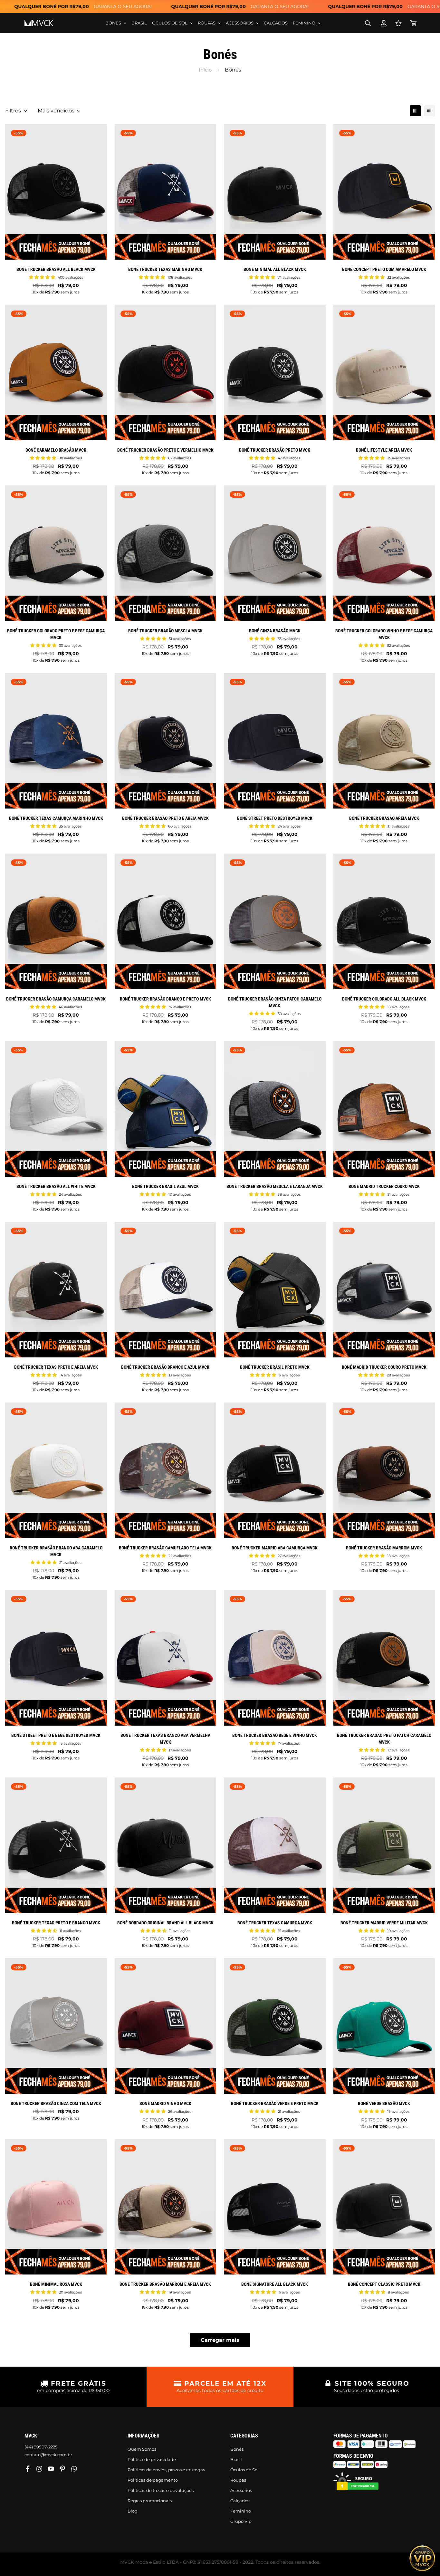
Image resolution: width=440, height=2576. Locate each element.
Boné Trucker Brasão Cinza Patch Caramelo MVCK (275, 1002)
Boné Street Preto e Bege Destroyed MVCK (56, 1735)
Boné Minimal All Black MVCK (275, 269)
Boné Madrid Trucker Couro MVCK (384, 1186)
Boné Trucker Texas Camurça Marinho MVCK (56, 818)
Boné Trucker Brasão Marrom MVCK (384, 1548)
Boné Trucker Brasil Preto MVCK (275, 1367)
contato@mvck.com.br (48, 2455)
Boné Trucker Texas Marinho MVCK (165, 269)
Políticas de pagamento (153, 2480)
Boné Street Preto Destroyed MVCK (275, 818)
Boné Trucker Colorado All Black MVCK (384, 999)
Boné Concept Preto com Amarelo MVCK (384, 269)
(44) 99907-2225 (41, 2447)
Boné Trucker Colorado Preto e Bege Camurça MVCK (56, 634)
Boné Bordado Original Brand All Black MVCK (165, 1923)
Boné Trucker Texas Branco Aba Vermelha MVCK (165, 1739)
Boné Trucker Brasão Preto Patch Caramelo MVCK (384, 1739)
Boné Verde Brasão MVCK (384, 2103)
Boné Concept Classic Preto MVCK (384, 2284)
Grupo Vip (241, 2521)
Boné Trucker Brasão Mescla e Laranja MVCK (275, 1186)
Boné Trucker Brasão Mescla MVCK (165, 631)
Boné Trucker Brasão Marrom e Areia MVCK (165, 2284)
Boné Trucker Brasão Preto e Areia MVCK (165, 818)
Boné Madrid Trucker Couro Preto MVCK (384, 1367)
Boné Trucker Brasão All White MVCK (56, 1186)
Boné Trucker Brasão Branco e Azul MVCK (165, 1367)
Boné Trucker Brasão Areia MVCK (384, 818)
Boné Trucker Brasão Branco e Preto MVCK (165, 999)
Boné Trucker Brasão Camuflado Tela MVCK (165, 1548)
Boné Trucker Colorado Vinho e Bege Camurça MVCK (384, 634)
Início (205, 70)
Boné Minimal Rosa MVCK (56, 2284)
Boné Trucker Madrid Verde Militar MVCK (384, 1923)
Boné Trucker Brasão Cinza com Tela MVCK (56, 2103)
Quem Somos (142, 2449)
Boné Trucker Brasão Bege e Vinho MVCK (275, 1735)
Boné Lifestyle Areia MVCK (384, 450)
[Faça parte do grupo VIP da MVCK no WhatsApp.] (422, 2558)
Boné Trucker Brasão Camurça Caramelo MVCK (56, 999)
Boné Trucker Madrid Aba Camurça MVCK (275, 1548)
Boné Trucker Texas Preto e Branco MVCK (56, 1923)
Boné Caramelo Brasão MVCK (56, 450)
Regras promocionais (150, 2501)
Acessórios (240, 23)
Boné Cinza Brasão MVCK (275, 631)
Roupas (207, 23)
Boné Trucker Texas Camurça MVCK (275, 1923)
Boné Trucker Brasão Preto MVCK (275, 450)
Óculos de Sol (170, 23)
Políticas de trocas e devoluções (161, 2490)
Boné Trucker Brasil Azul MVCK (165, 1186)
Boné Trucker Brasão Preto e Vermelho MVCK (165, 450)
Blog (133, 2511)
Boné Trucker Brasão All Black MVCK (56, 269)
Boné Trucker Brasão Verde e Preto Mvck (275, 2103)
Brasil (139, 23)
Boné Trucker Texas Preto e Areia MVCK (56, 1367)
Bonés (113, 23)
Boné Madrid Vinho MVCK (165, 2103)
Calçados (276, 23)
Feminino (304, 23)
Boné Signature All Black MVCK (275, 2284)
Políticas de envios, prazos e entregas (166, 2470)
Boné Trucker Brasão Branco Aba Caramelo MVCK (56, 1551)
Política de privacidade (152, 2459)
